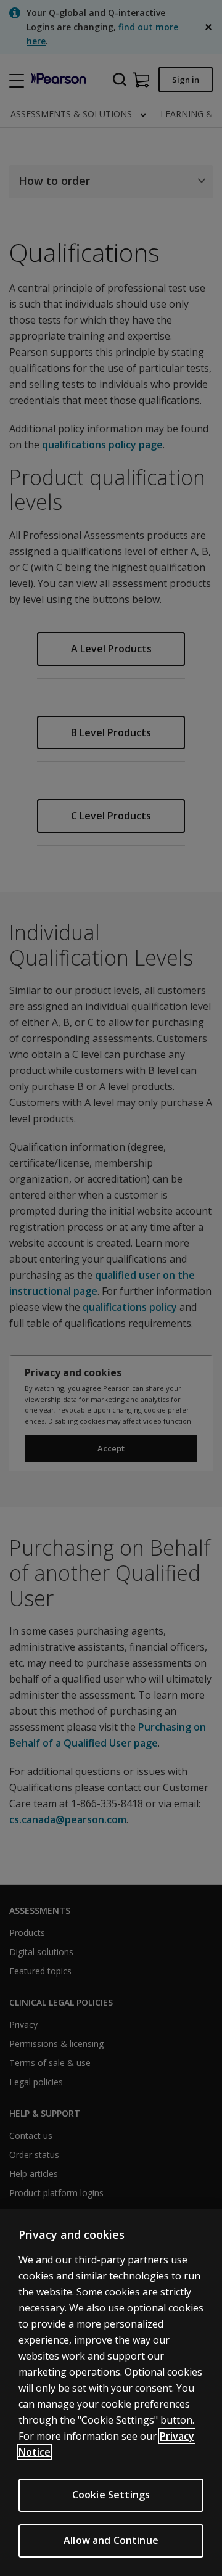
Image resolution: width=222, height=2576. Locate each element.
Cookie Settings (111, 2495)
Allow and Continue (111, 2540)
